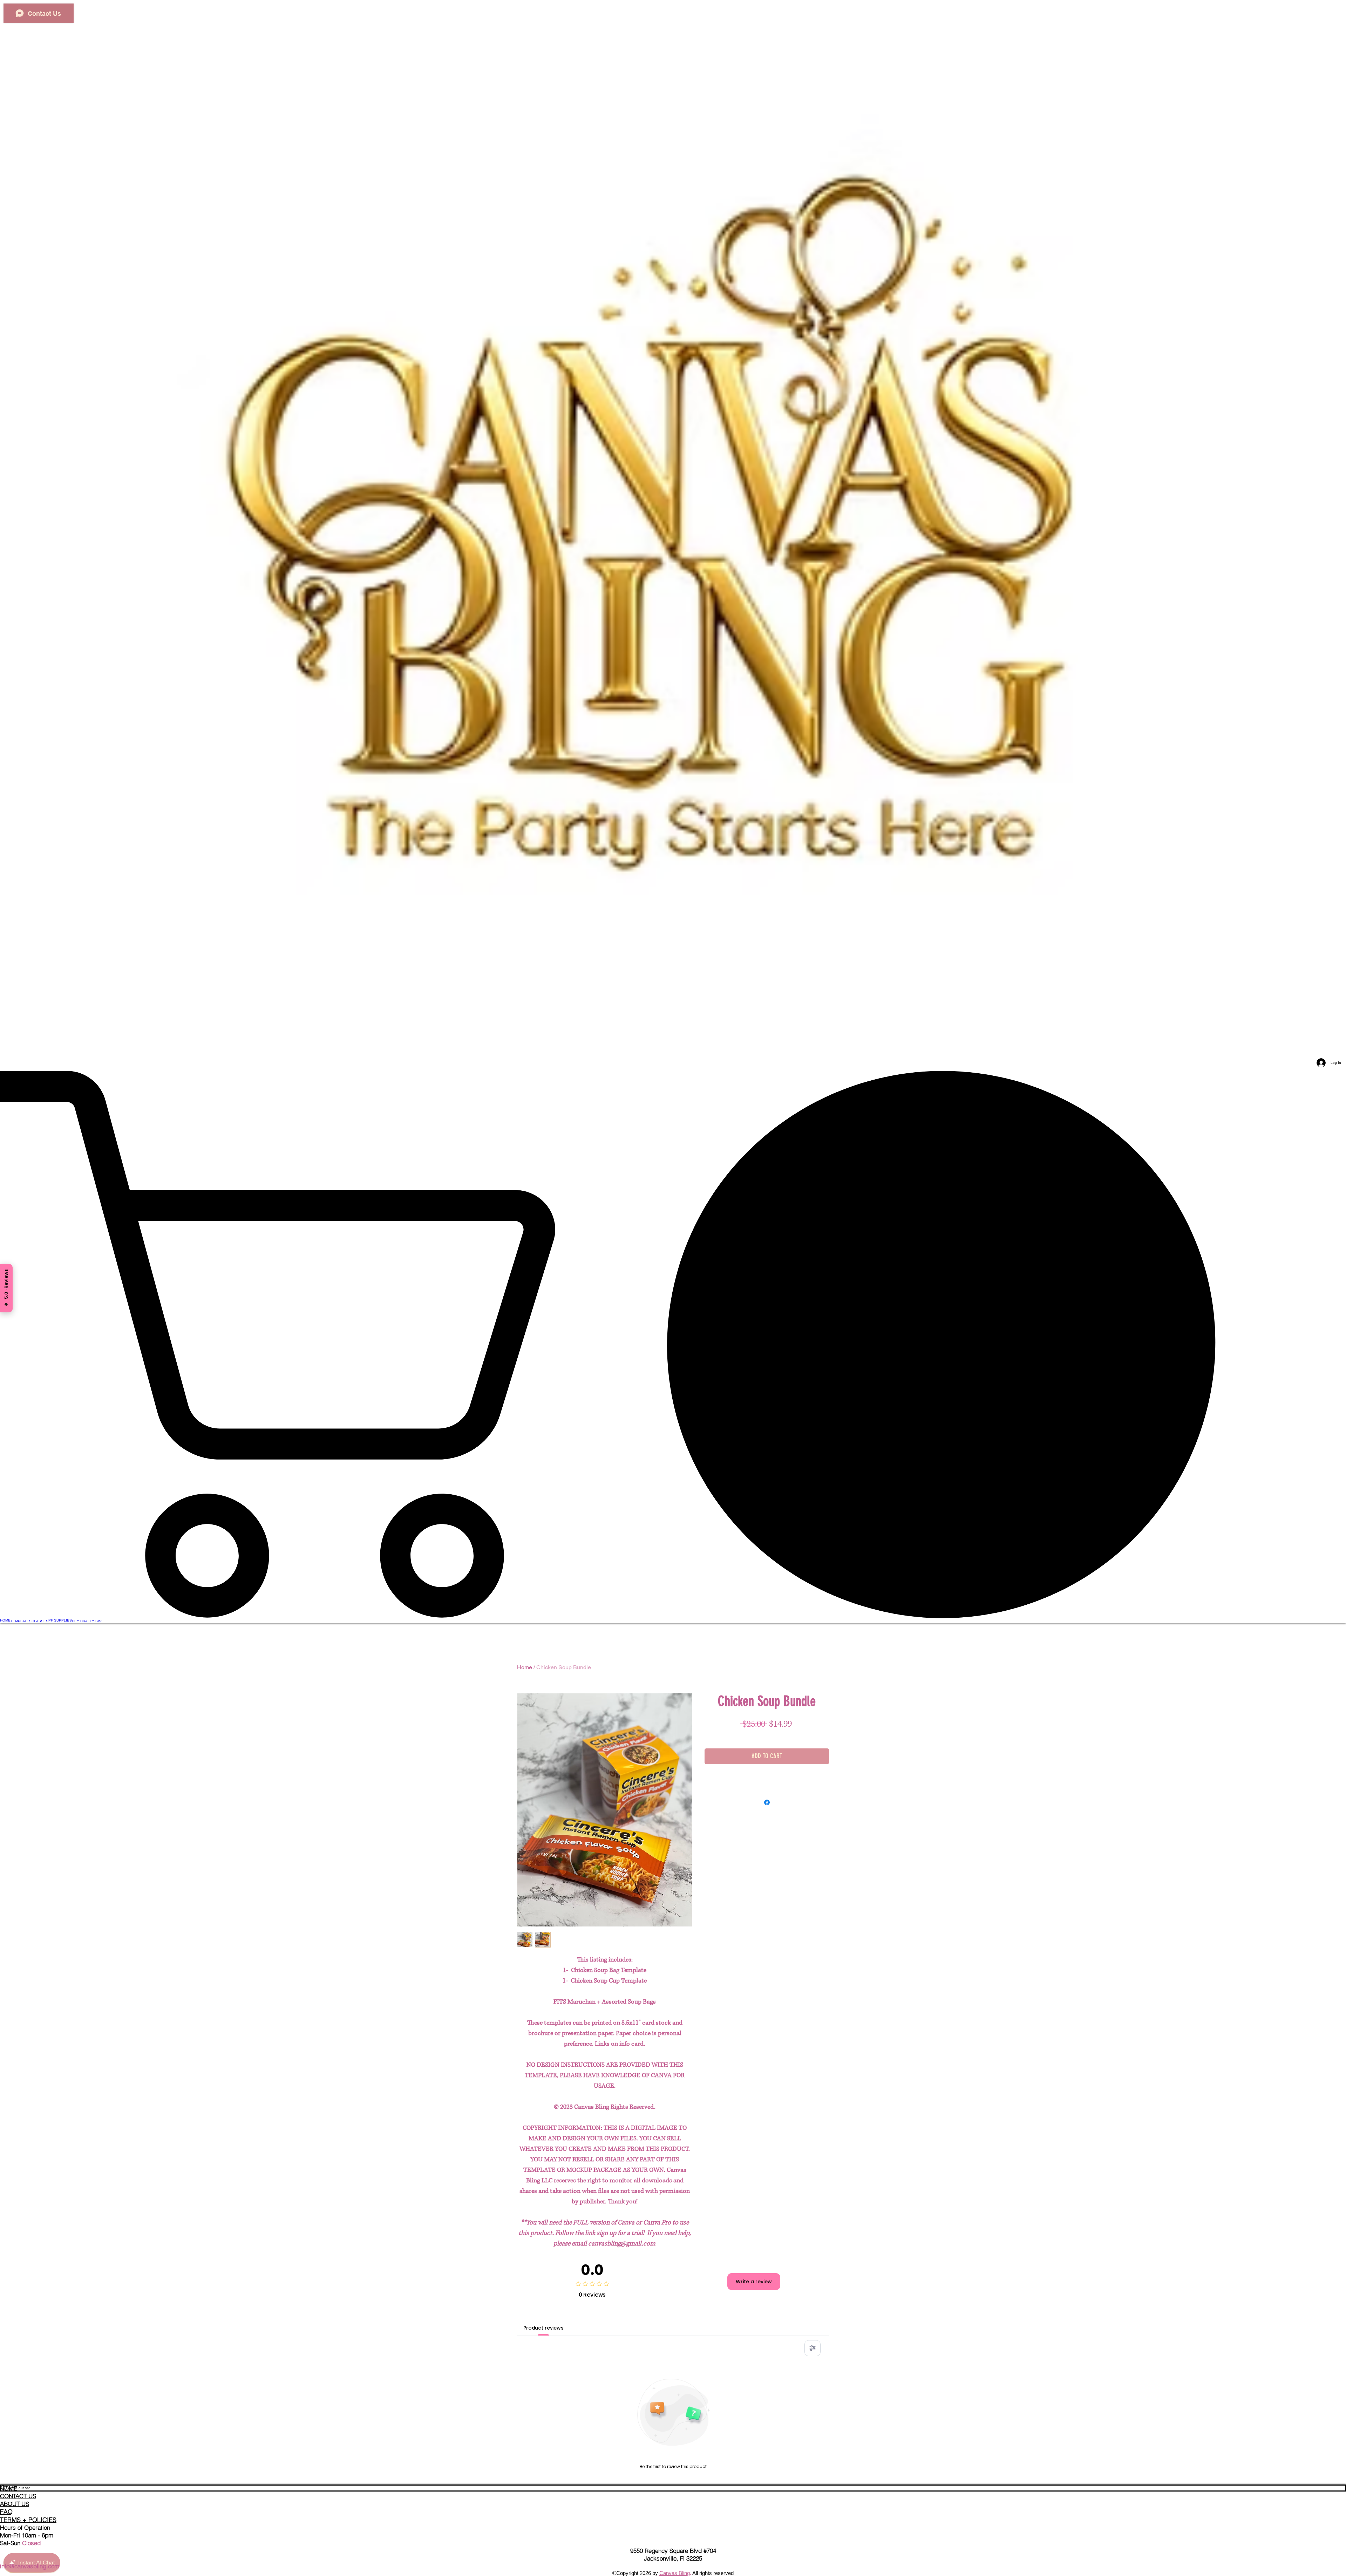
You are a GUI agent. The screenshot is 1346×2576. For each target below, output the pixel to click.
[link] (673, 1344)
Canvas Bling (675, 2573)
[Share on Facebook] (767, 1802)
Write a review (754, 2282)
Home (525, 1667)
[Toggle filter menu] (813, 2348)
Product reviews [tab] (543, 2328)
